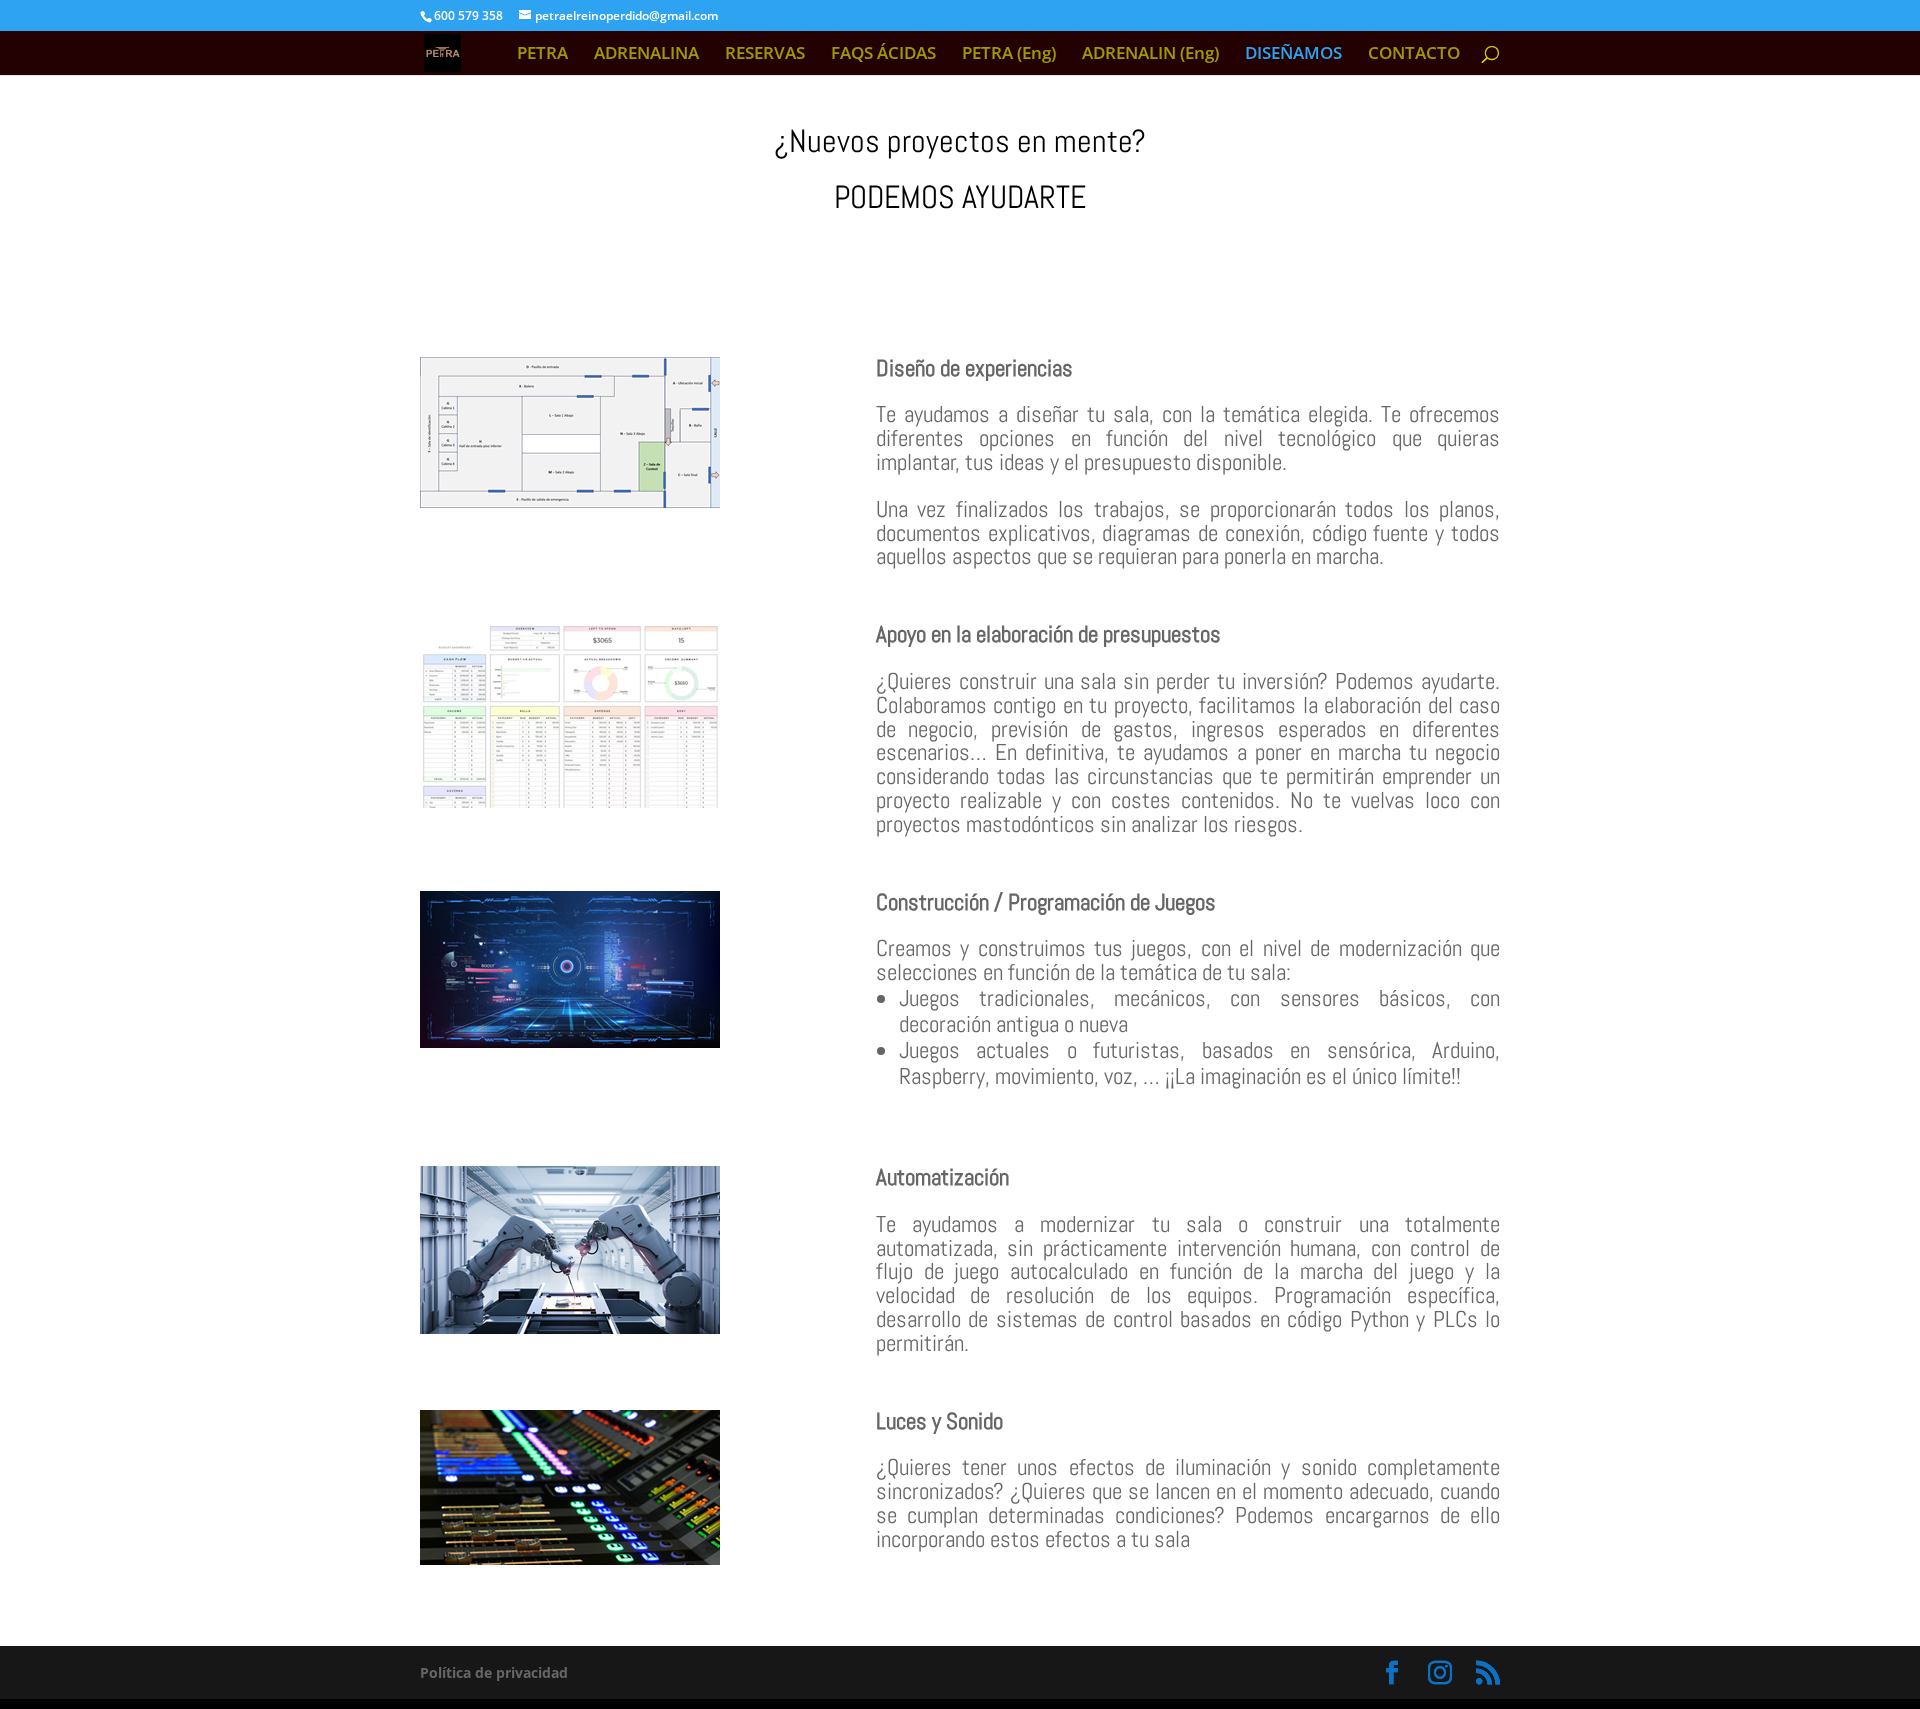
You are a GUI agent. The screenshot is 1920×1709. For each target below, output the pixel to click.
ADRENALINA (646, 55)
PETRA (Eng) (1009, 55)
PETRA (542, 55)
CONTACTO (1414, 55)
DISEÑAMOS (1293, 55)
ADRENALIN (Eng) (1150, 55)
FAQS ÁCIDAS (883, 55)
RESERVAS (765, 55)
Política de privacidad (494, 1672)
